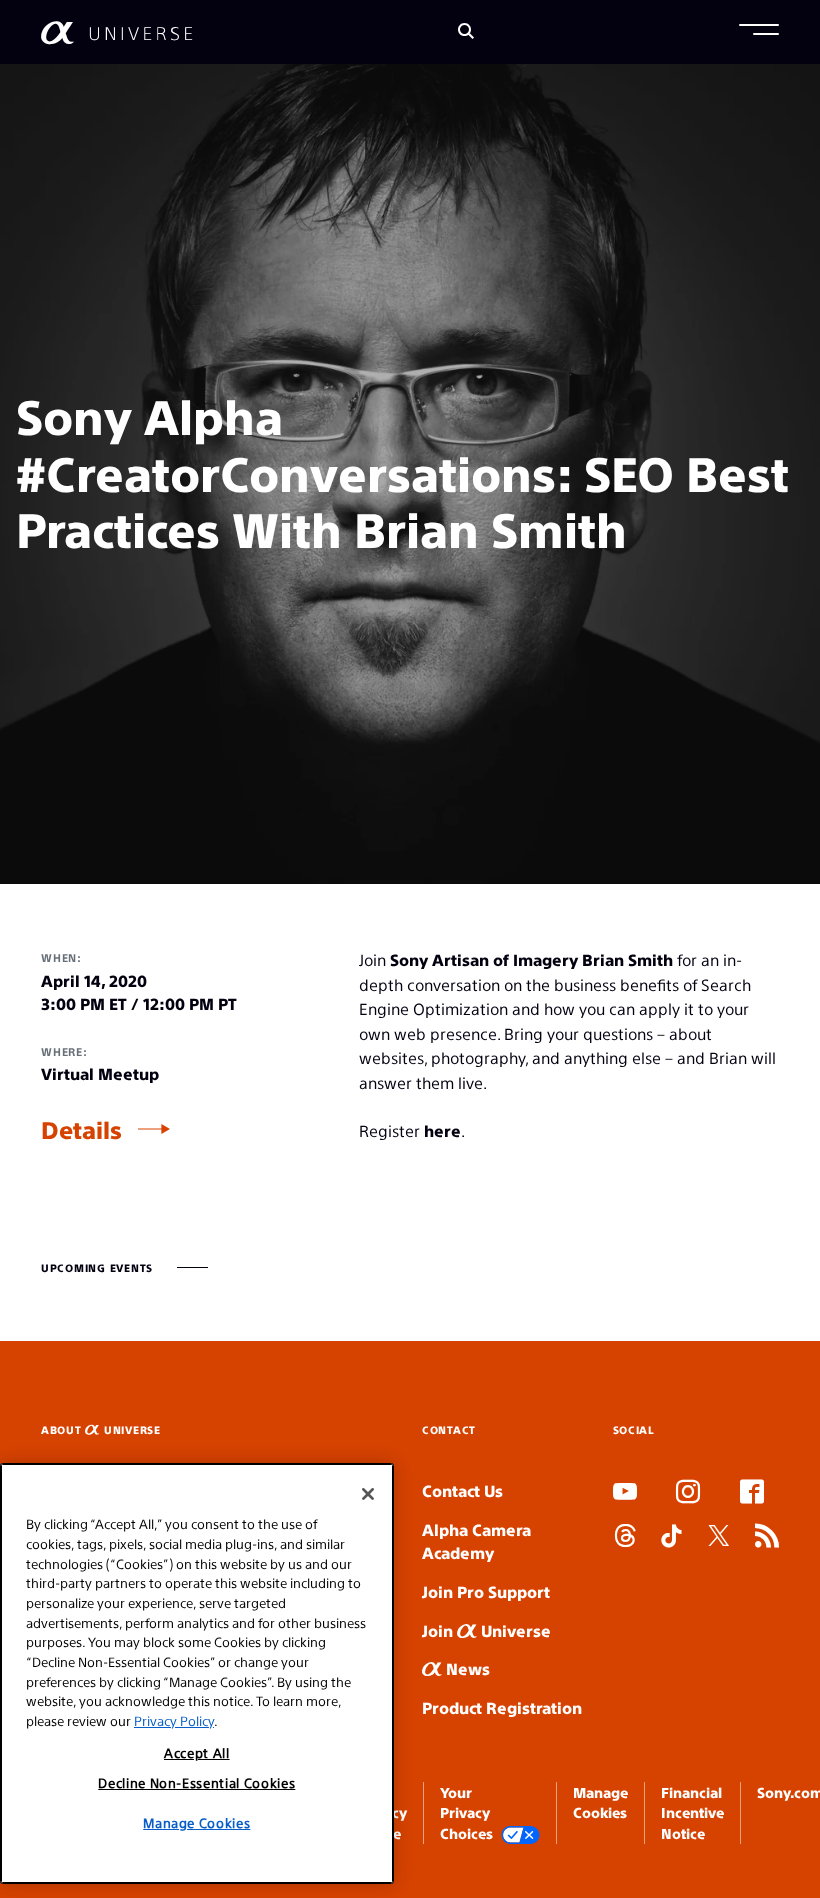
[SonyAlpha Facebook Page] (752, 1494)
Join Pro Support (486, 1591)
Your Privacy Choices (466, 1812)
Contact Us (462, 1490)
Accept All (197, 1752)
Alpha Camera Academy (476, 1541)
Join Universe (486, 1630)
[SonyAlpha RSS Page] (767, 1538)
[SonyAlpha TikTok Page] (671, 1538)
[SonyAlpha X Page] (719, 1538)
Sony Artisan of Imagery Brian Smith (531, 959)
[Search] (466, 32)
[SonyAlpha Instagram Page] (688, 1494)
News (466, 1668)
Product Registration (502, 1707)
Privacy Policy (174, 1720)
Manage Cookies (196, 1822)
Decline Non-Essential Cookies (196, 1782)
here (442, 1130)
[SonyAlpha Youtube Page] (625, 1494)
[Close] (368, 1494)
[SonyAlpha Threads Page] (625, 1538)
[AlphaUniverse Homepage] (116, 32)
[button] (759, 32)
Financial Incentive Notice (692, 1812)
